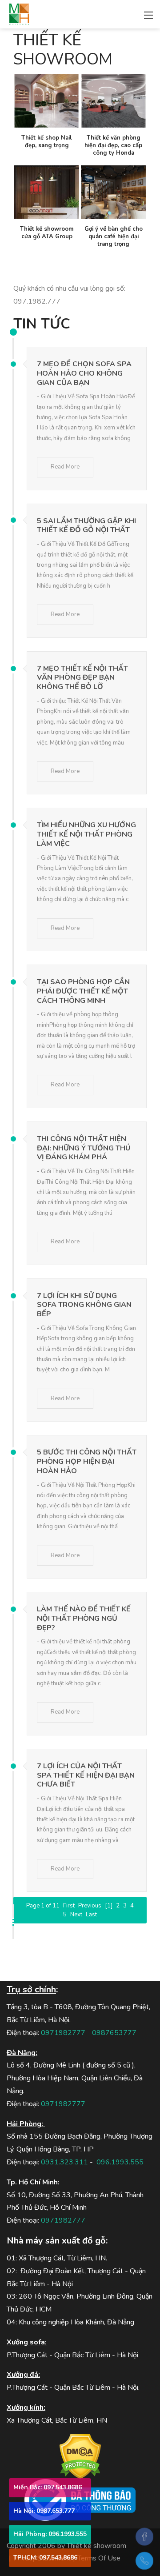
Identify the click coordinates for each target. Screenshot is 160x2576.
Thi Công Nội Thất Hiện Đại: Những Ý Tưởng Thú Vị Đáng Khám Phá (84, 1148)
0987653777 (114, 2033)
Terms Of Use (99, 2558)
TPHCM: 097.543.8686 (45, 2558)
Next (76, 1915)
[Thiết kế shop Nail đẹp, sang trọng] (47, 101)
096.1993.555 (120, 2162)
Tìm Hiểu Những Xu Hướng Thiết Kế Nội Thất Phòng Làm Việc (86, 834)
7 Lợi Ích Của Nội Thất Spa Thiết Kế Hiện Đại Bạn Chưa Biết (86, 1775)
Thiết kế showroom (96, 2546)
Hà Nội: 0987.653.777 (44, 2511)
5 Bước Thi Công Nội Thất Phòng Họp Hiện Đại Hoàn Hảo (87, 1462)
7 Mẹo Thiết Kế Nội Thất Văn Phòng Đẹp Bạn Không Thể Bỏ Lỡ (82, 678)
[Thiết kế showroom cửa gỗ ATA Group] (47, 192)
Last (91, 1915)
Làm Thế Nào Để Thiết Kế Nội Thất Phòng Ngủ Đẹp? (84, 1619)
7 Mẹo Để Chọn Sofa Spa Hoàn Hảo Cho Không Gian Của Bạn (84, 373)
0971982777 (63, 2033)
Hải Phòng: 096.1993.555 (50, 2534)
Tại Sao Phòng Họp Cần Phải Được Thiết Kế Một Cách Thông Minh (83, 991)
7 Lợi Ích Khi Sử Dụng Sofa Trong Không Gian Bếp (84, 1305)
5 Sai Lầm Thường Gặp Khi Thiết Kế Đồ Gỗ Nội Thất (86, 526)
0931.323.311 (64, 2162)
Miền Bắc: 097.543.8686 (48, 2487)
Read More (65, 467)
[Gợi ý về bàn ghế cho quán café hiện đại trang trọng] (113, 192)
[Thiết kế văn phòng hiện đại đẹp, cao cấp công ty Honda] (113, 101)
